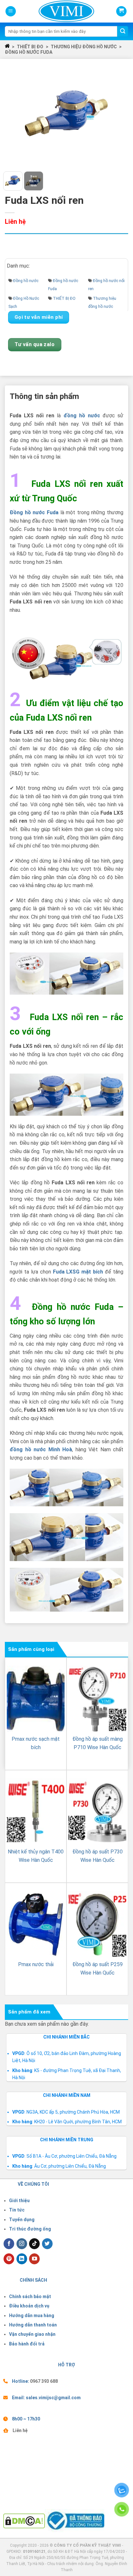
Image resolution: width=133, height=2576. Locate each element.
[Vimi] (55, 11)
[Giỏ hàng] (121, 11)
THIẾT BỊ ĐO (30, 47)
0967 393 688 (44, 2381)
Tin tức (17, 2210)
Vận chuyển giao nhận (32, 2334)
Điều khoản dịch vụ (29, 2306)
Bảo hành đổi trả (27, 2344)
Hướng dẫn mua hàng (32, 2316)
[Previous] (14, 114)
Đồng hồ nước (26, 281)
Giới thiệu (19, 2201)
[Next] (119, 114)
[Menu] (11, 11)
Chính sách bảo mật (30, 2297)
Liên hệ (20, 2430)
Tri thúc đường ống (30, 2229)
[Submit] (123, 32)
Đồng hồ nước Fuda (29, 52)
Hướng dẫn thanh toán (33, 2325)
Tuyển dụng (22, 2220)
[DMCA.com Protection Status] (24, 2521)
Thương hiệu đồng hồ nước (84, 47)
